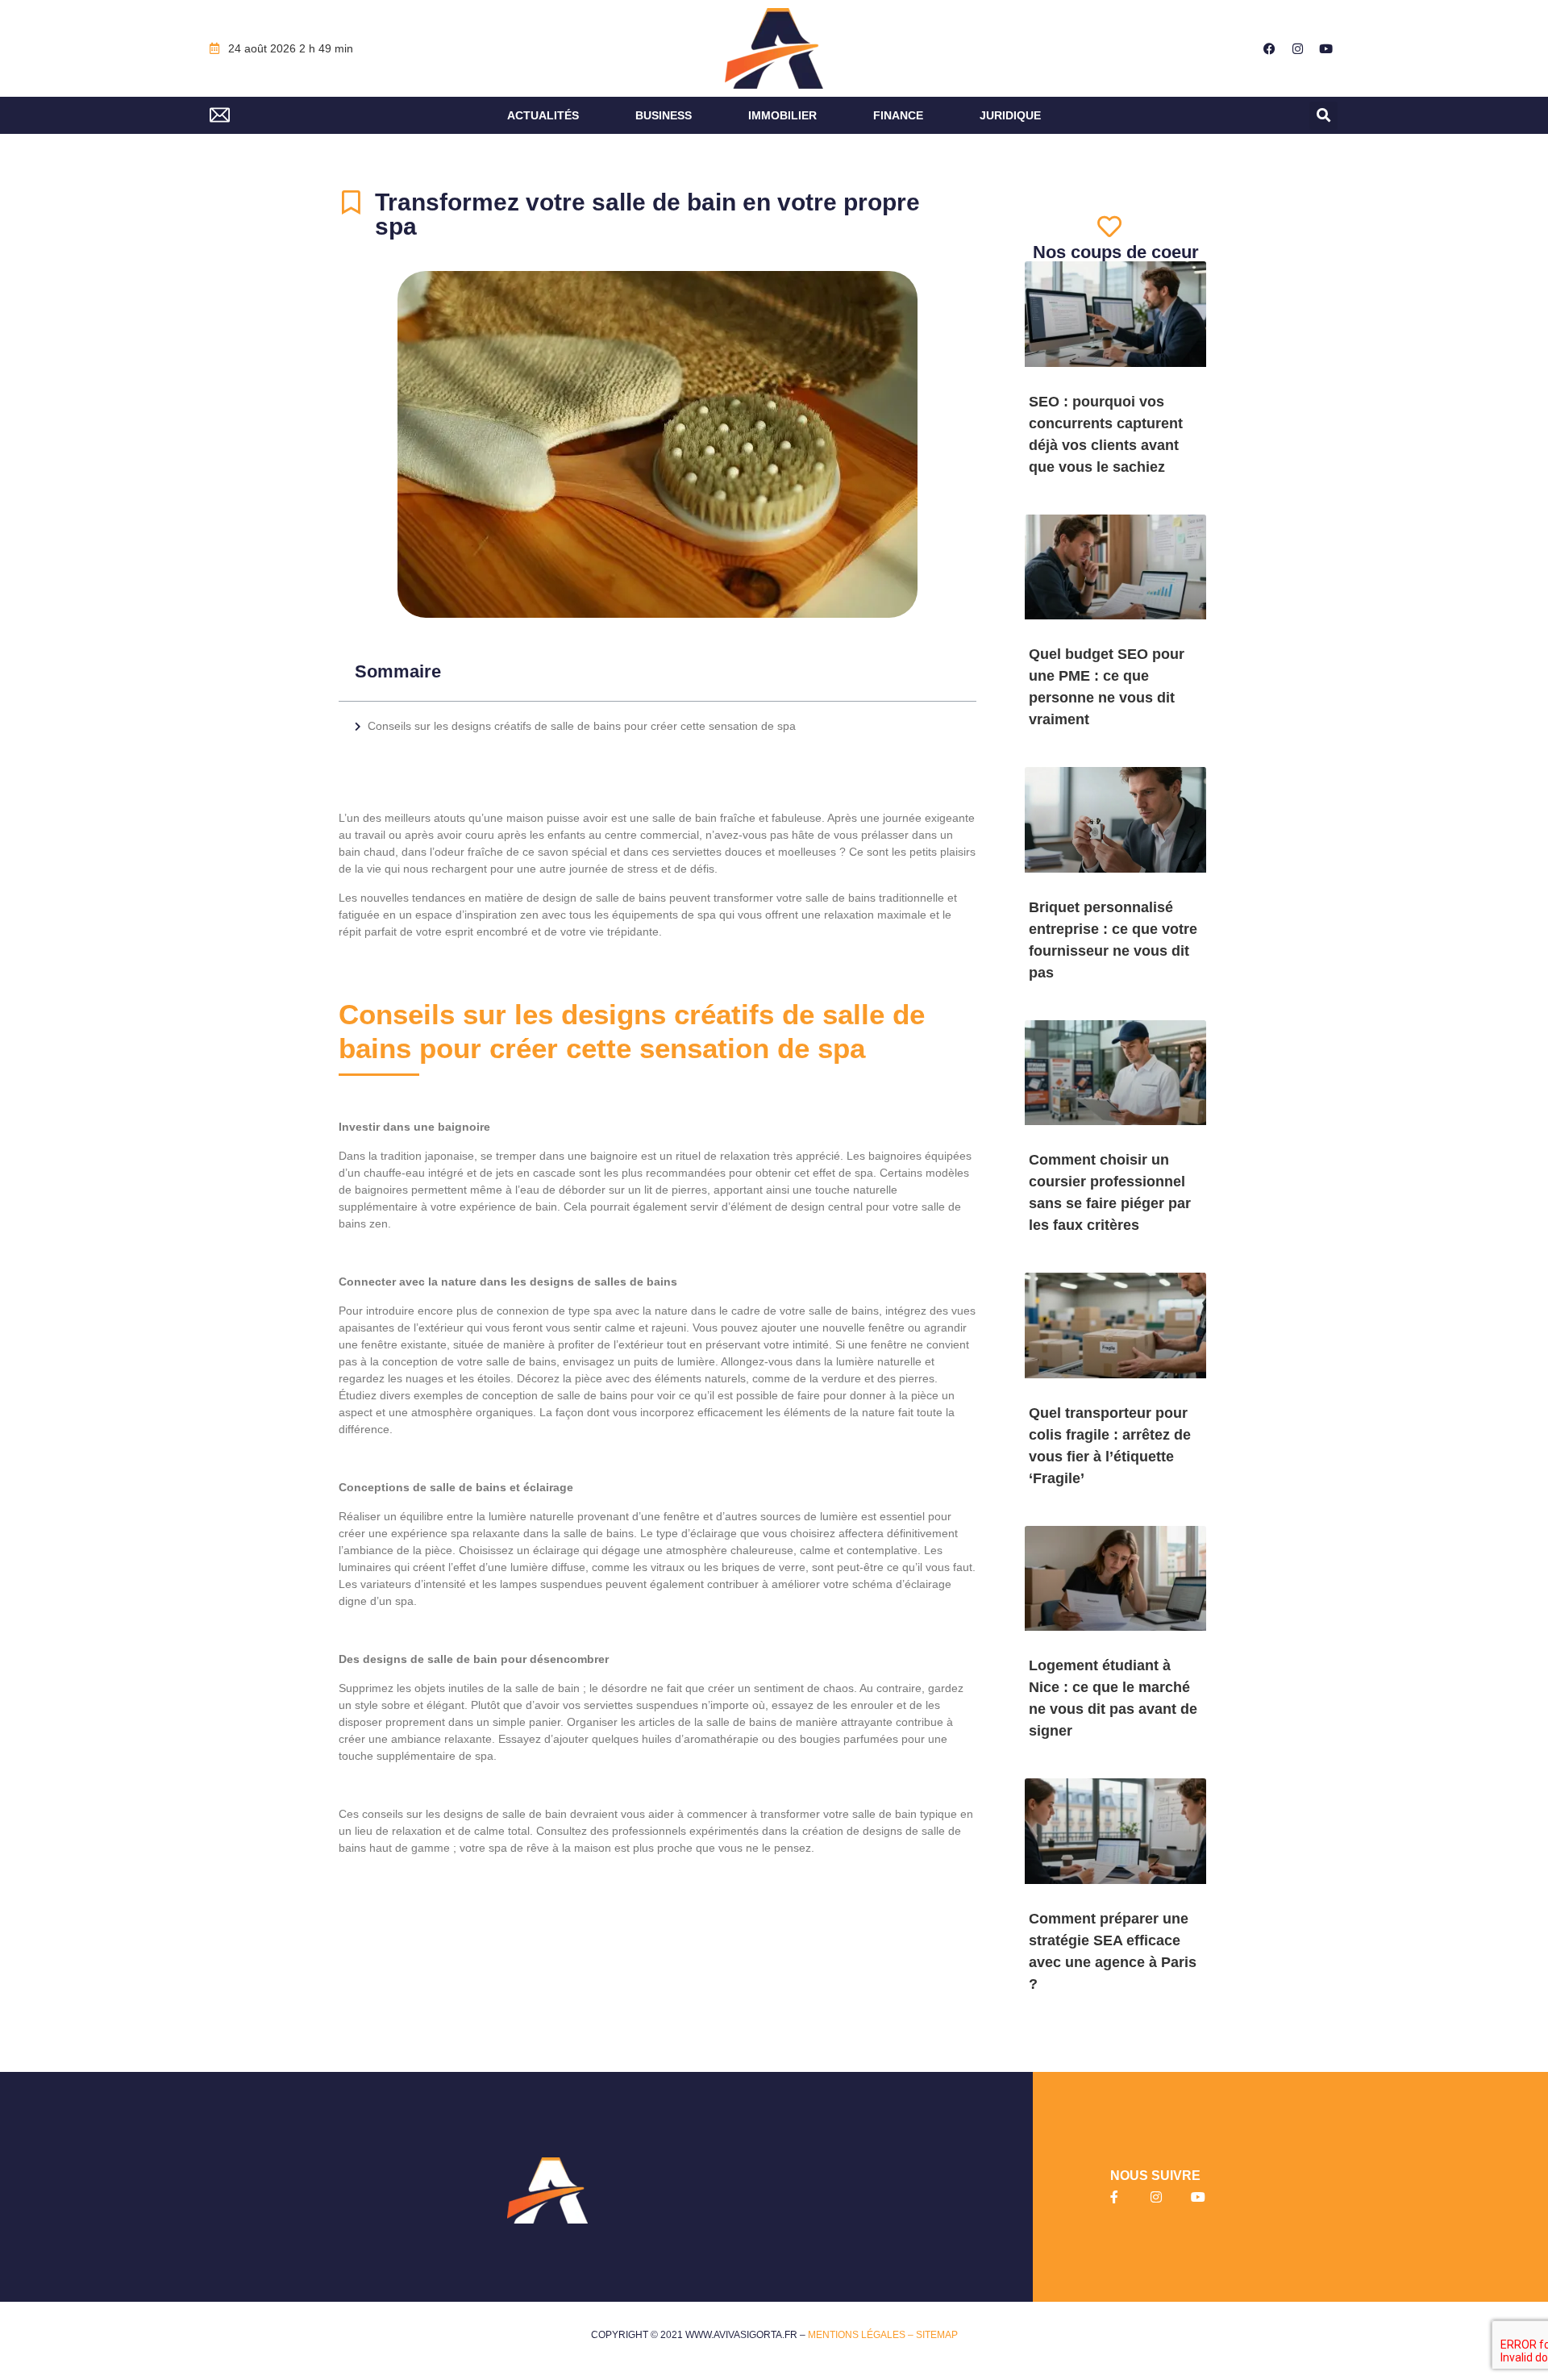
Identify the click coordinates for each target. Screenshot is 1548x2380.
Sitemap (937, 2335)
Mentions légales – (862, 2335)
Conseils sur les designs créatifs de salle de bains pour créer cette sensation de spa (583, 726)
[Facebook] (1270, 48)
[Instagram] (1298, 48)
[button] (1323, 116)
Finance (898, 115)
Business (664, 115)
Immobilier (782, 115)
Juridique (1010, 115)
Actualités (543, 115)
